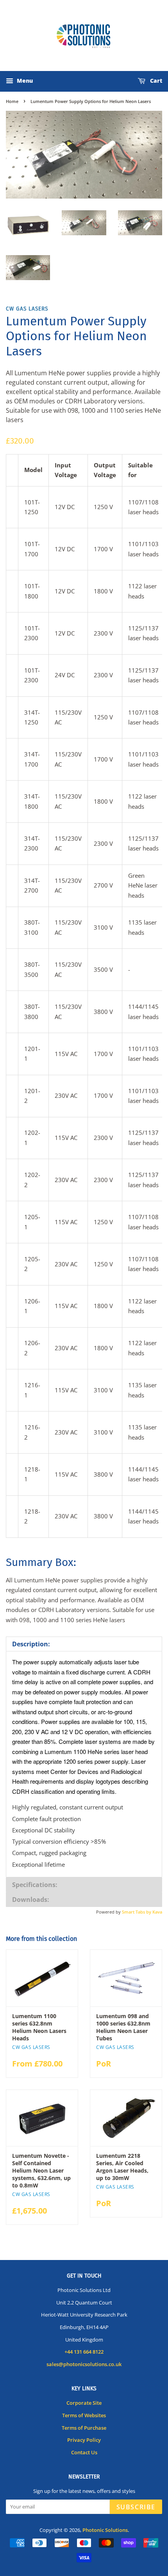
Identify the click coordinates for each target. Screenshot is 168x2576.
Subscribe (136, 2507)
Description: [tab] (31, 1644)
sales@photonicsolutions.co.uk (84, 2364)
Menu (24, 81)
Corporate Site (84, 2403)
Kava (157, 1912)
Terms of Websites (84, 2415)
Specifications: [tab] (35, 1885)
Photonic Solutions (105, 2530)
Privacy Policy (84, 2440)
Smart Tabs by (137, 1912)
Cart (155, 81)
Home (12, 101)
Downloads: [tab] (31, 1900)
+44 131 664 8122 (84, 2352)
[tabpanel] (84, 1764)
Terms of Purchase (84, 2428)
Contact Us (84, 2452)
